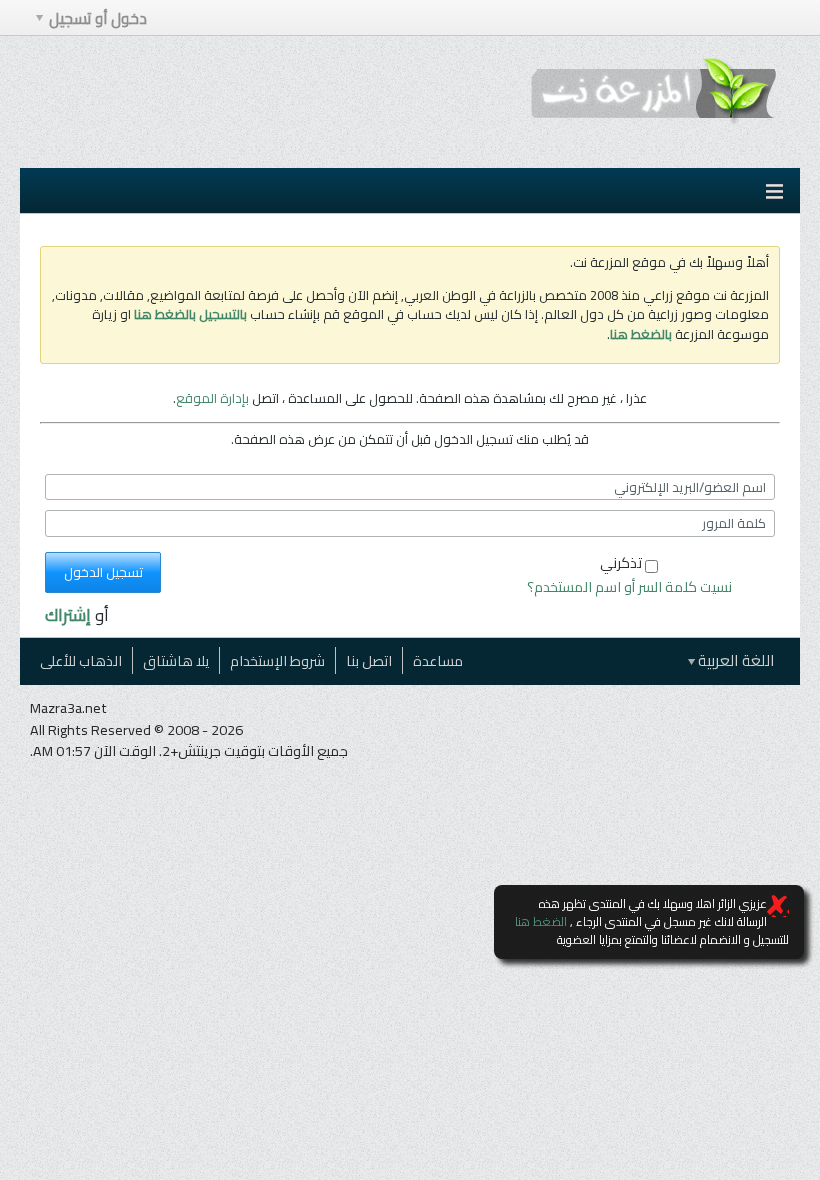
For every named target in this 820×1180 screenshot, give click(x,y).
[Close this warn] (778, 906)
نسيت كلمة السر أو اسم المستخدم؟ (629, 587)
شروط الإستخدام (277, 660)
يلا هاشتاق (176, 660)
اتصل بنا (369, 660)
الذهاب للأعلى (81, 660)
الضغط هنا (541, 921)
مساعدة (438, 660)
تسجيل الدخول (103, 572)
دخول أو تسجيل (98, 18)
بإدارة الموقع (212, 398)
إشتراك (68, 615)
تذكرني (621, 562)
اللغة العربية (735, 660)
